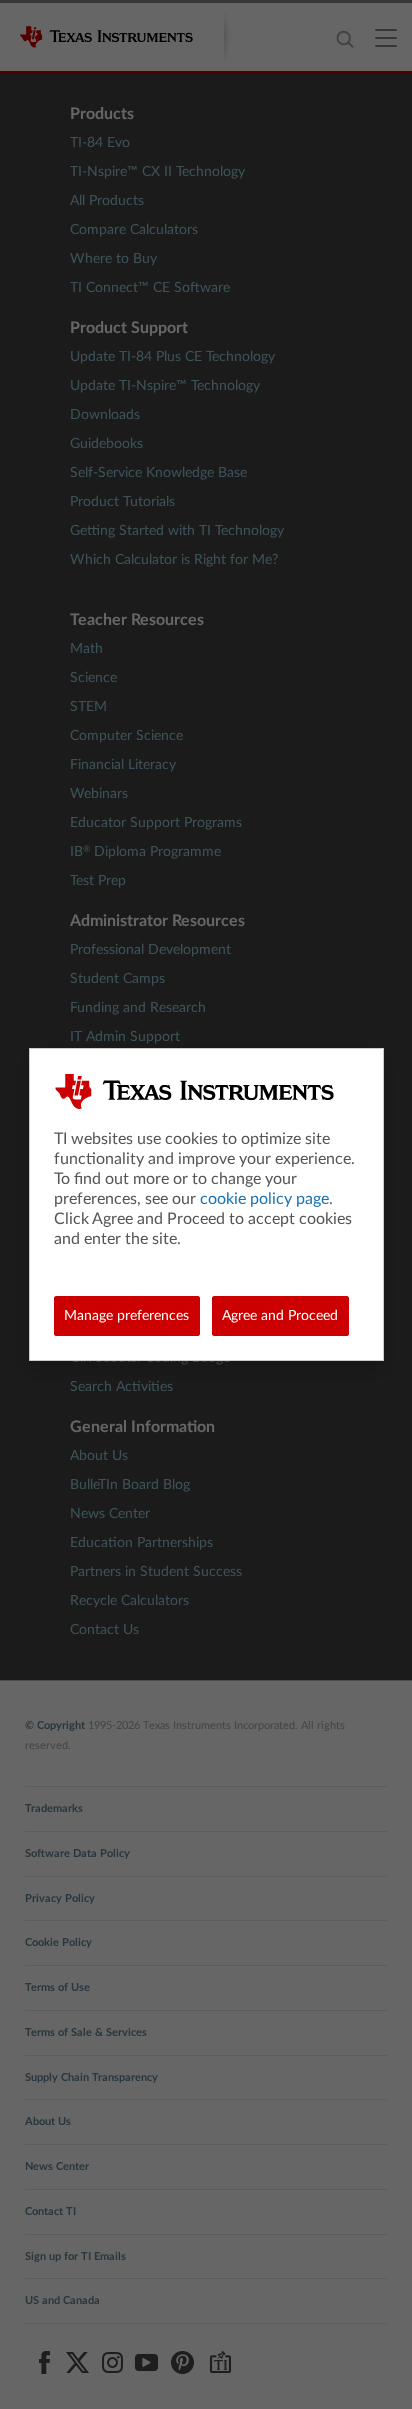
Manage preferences (126, 1316)
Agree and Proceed (280, 1316)
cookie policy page (264, 1199)
